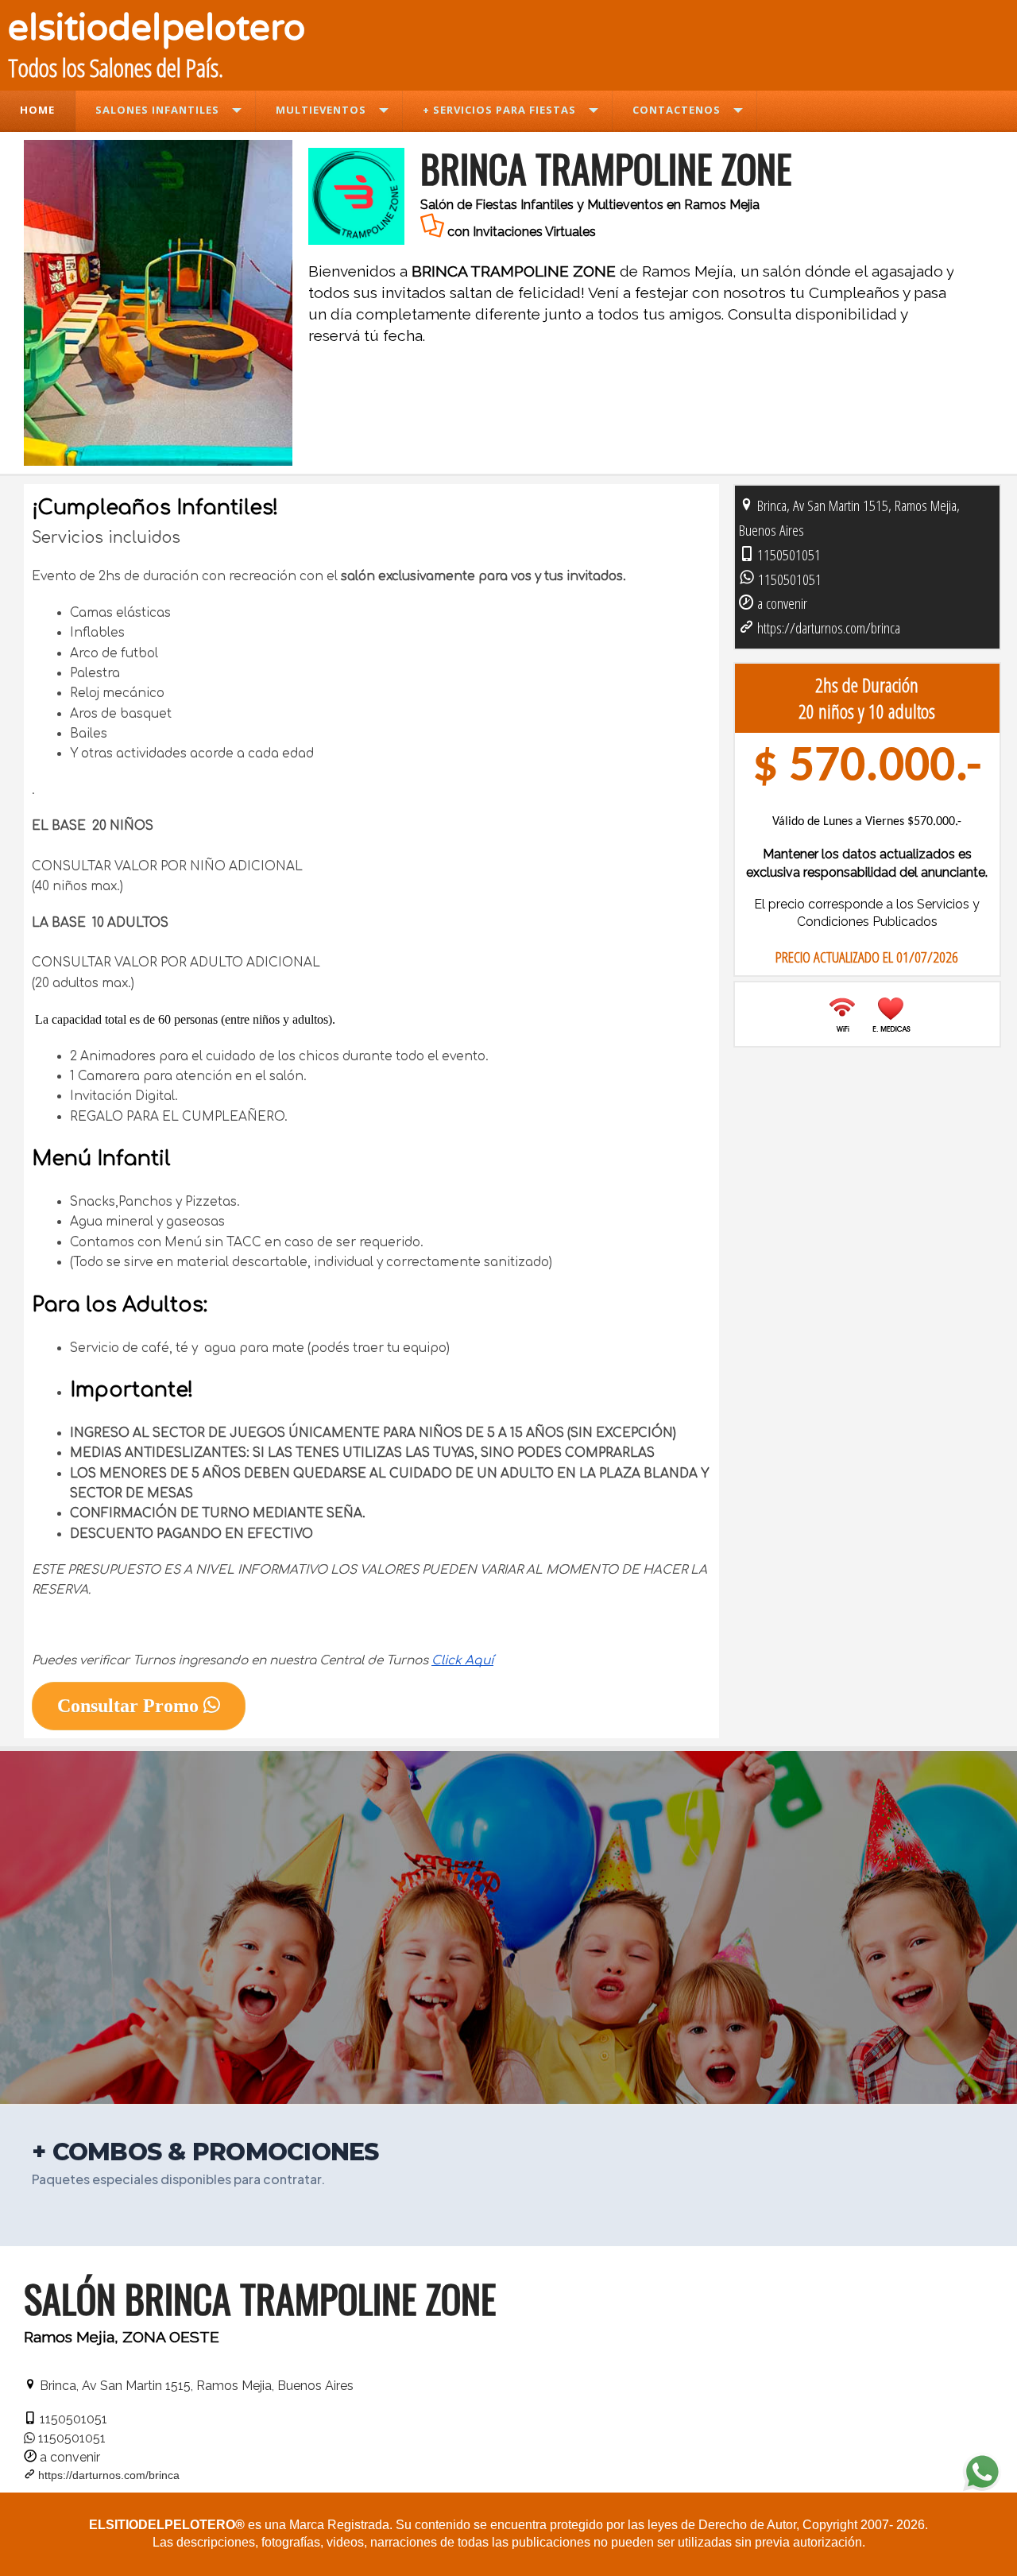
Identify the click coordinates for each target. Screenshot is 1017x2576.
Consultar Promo (130, 1706)
